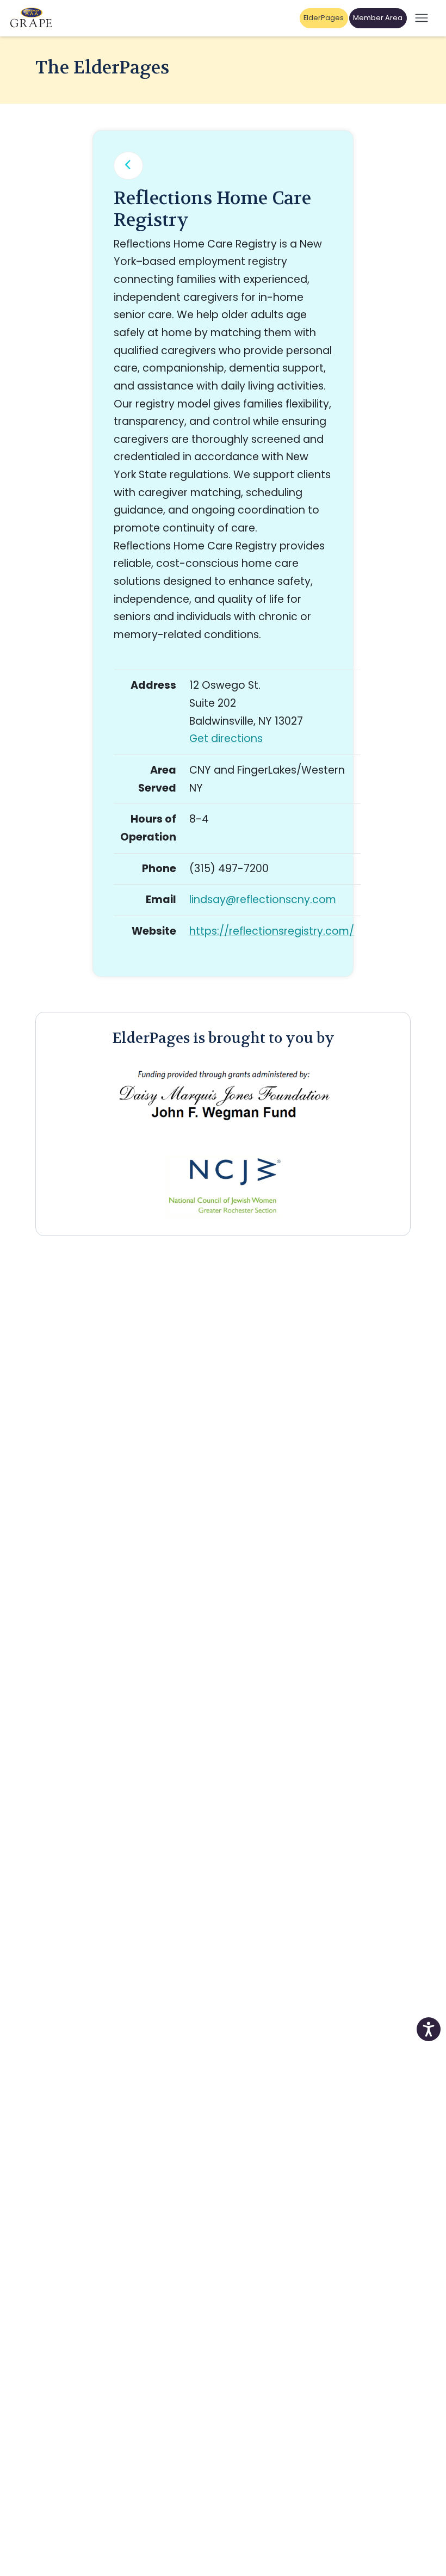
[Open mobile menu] (422, 18)
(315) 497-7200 (229, 869)
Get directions (226, 739)
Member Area (378, 18)
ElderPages (324, 18)
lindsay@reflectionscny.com (263, 900)
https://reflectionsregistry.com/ (272, 931)
